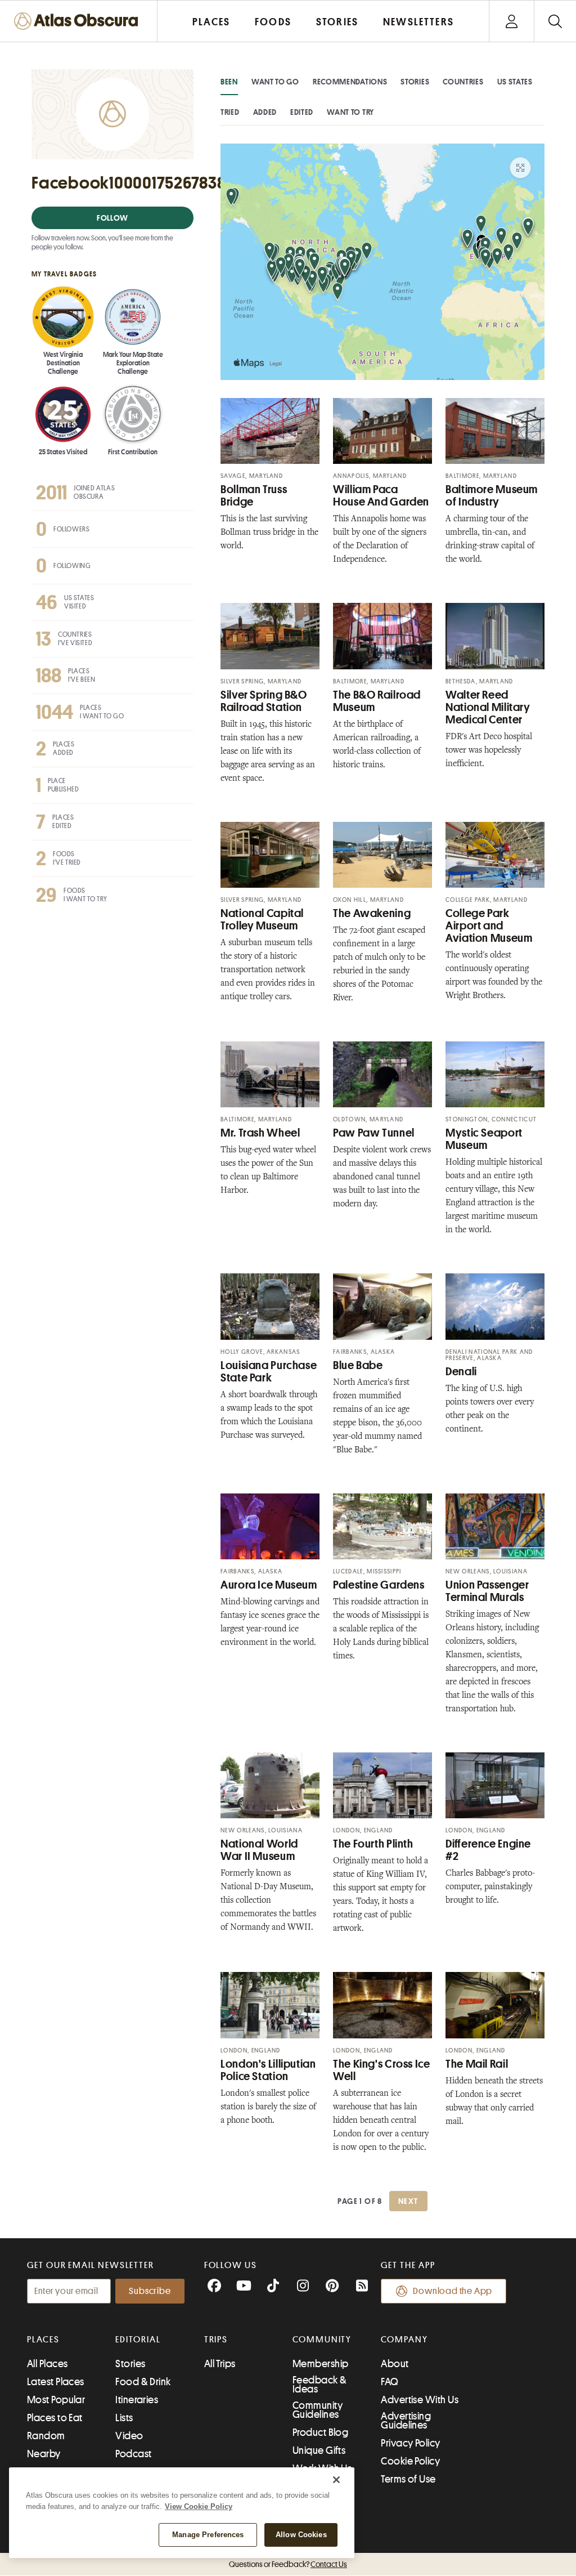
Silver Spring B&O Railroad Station (264, 701)
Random (46, 2436)
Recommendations (350, 82)
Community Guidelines (318, 2410)
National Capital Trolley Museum (262, 920)
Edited (302, 112)
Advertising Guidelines (406, 2421)
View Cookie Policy (199, 2506)
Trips (216, 2340)
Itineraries (137, 2400)
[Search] (555, 21)
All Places (48, 2364)
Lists (124, 2418)
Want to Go (275, 82)
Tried (230, 112)
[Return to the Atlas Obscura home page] (79, 21)
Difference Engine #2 (488, 1850)
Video (129, 2436)
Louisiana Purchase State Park (269, 1372)
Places (43, 2340)
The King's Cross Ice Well (382, 2070)
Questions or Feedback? (288, 2564)
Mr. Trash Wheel (260, 1133)
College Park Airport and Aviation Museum (489, 926)
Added (265, 112)
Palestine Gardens (379, 1585)
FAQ (390, 2382)
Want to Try (350, 112)
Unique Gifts (319, 2450)
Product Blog (320, 2432)
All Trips (220, 2364)
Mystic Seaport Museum (484, 1139)
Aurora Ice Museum (269, 1585)
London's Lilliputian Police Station (268, 2070)
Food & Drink (143, 2382)
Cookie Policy (410, 2461)
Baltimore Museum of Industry (492, 496)
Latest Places (56, 2382)
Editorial (138, 2340)
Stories (415, 82)
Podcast (133, 2454)
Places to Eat (55, 2418)
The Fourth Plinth (373, 1844)
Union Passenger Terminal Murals (487, 1591)
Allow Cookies (301, 2535)
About (395, 2364)
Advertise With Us (420, 2400)
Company (404, 2340)
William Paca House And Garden (381, 496)
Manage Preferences (208, 2535)
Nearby (44, 2454)
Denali (461, 1372)
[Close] (336, 2480)
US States (515, 82)
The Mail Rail (477, 2064)
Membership (321, 2364)
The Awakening (372, 913)
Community (322, 2340)
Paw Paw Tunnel (374, 1133)
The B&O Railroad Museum (377, 701)
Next (408, 2201)
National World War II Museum (259, 1850)
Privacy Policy (410, 2443)
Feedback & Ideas (320, 2385)
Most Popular (56, 2400)
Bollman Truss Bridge (254, 496)
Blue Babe (358, 1365)
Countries (463, 82)
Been (229, 82)
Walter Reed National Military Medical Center (488, 707)
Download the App (453, 2291)
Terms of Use (408, 2479)
